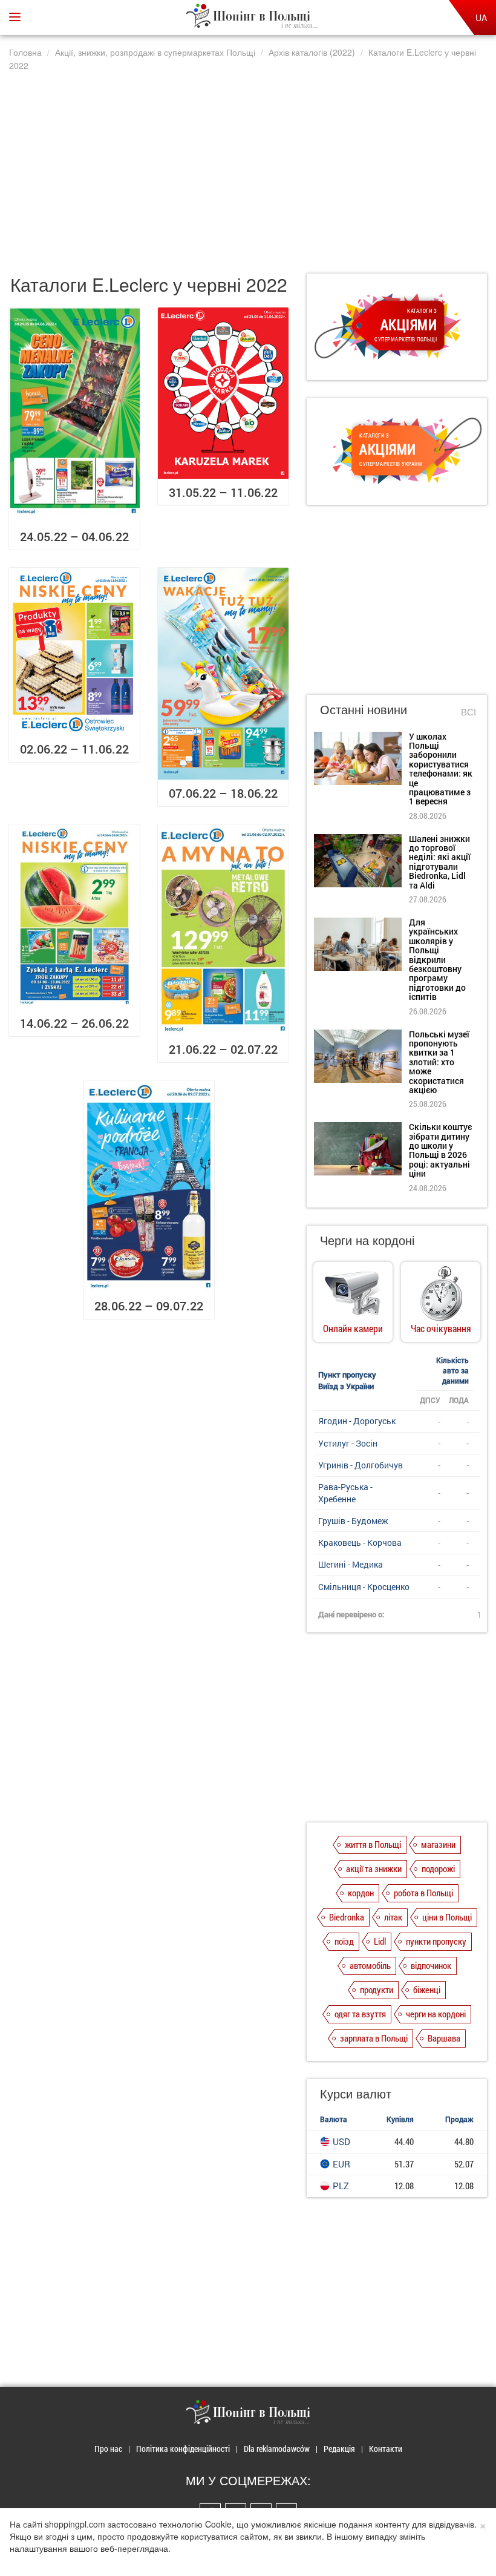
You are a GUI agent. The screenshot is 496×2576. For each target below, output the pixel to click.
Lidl (380, 1941)
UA (481, 18)
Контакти (386, 2449)
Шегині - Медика (351, 1564)
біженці (427, 1989)
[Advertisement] (248, 165)
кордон (361, 1893)
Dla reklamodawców (277, 2449)
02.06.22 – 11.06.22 (74, 749)
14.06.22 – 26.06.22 (74, 1023)
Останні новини (364, 709)
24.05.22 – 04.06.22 (74, 536)
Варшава (444, 2038)
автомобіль (370, 1965)
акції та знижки (374, 1868)
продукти (377, 1989)
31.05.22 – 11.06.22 (223, 492)
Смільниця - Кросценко (364, 1587)
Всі (468, 711)
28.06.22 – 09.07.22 (149, 1306)
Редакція (339, 2449)
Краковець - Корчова (360, 1543)
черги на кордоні (436, 2014)
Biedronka (347, 1917)
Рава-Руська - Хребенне (345, 1493)
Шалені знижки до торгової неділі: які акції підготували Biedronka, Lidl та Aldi (440, 862)
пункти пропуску (436, 1941)
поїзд (344, 1941)
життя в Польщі (373, 1844)
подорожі (438, 1868)
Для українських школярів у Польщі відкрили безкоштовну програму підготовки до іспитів (437, 959)
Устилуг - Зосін (348, 1443)
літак (393, 1917)
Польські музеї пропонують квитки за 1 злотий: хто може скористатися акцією (439, 1062)
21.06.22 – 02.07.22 (223, 1049)
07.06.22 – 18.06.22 (223, 793)
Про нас (108, 2449)
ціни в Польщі (447, 1917)
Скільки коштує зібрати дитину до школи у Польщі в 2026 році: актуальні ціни (440, 1150)
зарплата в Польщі (374, 2038)
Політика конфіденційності (183, 2449)
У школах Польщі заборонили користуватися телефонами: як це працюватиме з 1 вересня (441, 769)
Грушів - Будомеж (353, 1521)
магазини (438, 1844)
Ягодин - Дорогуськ (357, 1421)
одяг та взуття (360, 2014)
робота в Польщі (423, 1893)
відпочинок (431, 1965)
